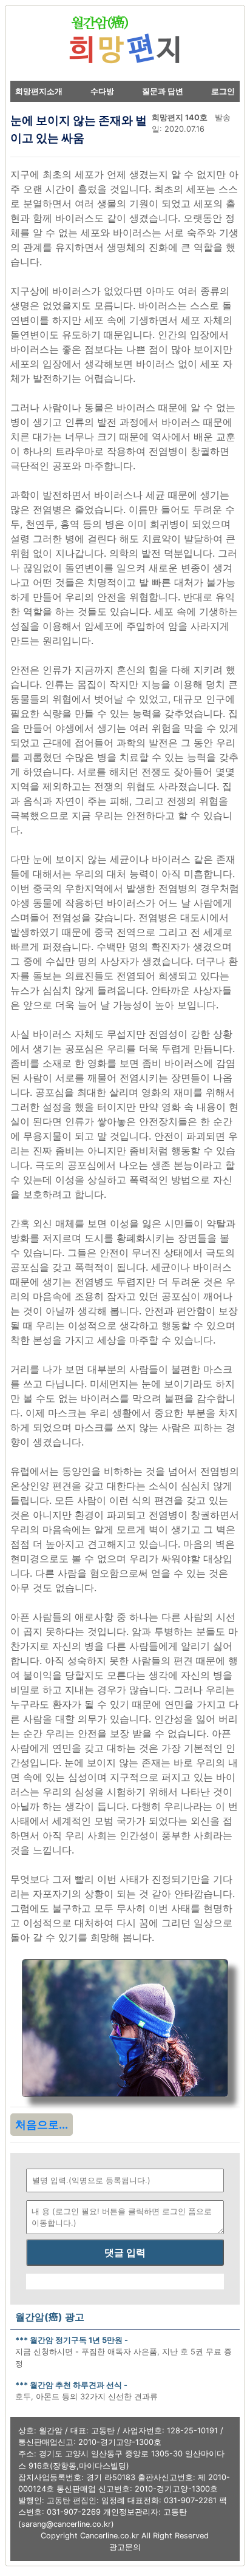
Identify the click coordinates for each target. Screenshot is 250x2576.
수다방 (102, 91)
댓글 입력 (125, 2252)
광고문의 (125, 2547)
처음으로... (42, 2125)
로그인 (223, 91)
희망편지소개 (39, 91)
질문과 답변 (163, 91)
